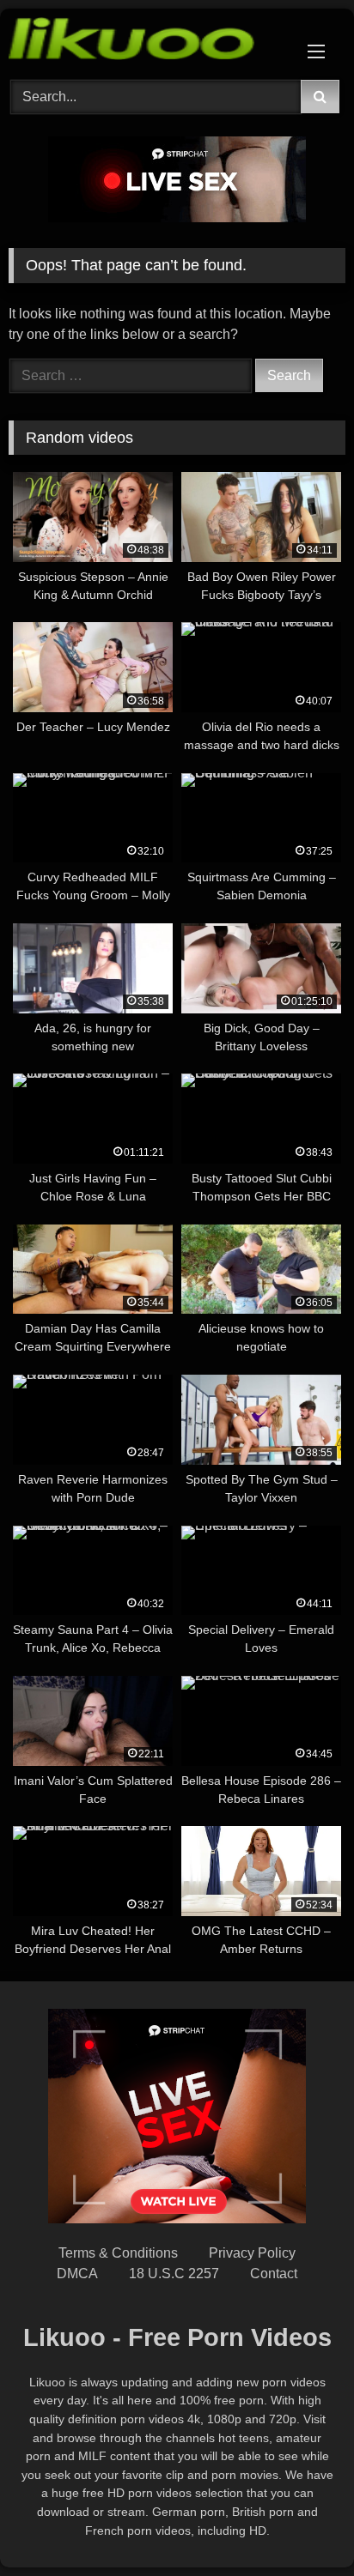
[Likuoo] (145, 42)
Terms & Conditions (118, 2253)
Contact (274, 2274)
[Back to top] (301, 2525)
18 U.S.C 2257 (174, 2274)
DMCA (77, 2274)
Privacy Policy (252, 2253)
